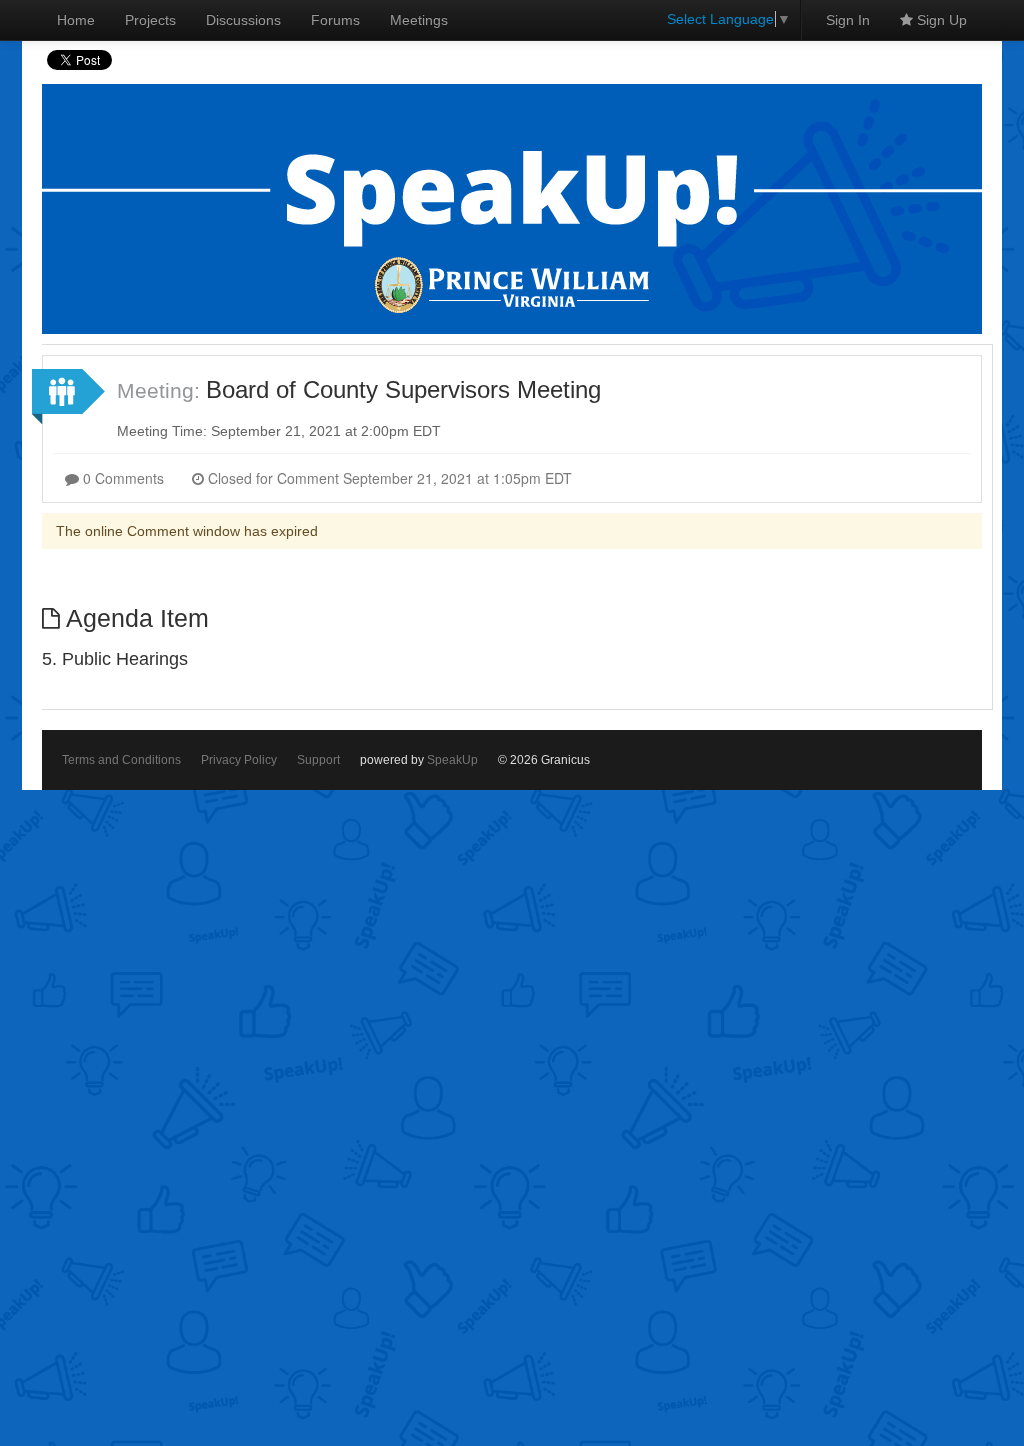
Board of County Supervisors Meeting (403, 389)
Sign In (848, 20)
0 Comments (121, 478)
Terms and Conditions (121, 760)
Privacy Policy (239, 760)
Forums (335, 20)
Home (76, 20)
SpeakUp (452, 760)
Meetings (419, 20)
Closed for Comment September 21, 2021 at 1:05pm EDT (388, 478)
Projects (150, 20)
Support (318, 760)
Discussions (243, 20)
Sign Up (940, 20)
